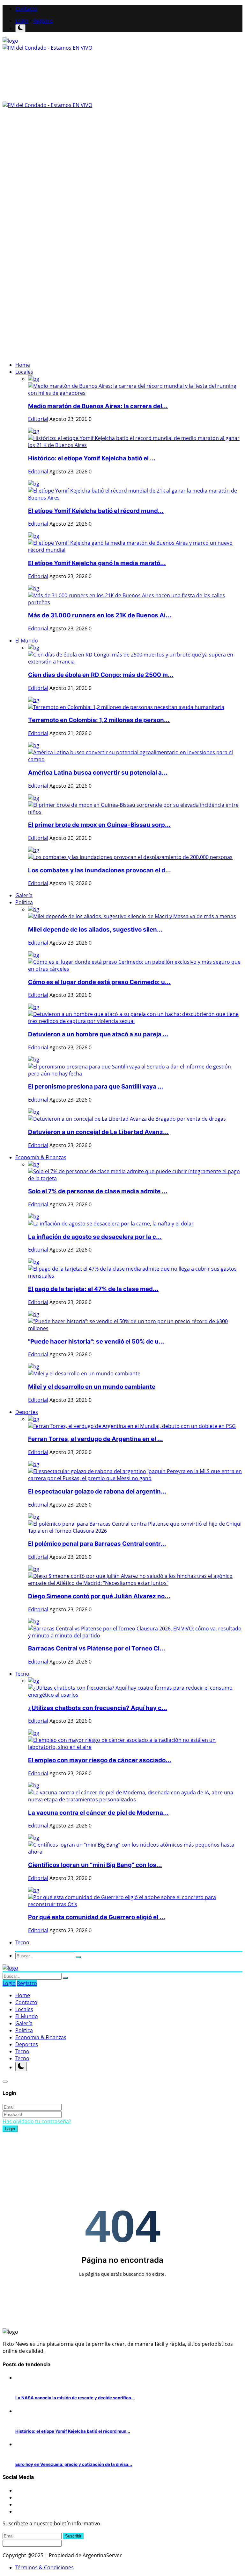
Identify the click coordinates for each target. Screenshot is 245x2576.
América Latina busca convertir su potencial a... (98, 773)
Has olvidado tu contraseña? (37, 2121)
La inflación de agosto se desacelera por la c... (95, 1237)
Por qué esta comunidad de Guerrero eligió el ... (97, 1917)
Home (23, 365)
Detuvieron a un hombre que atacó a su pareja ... (98, 1034)
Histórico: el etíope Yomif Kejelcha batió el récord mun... (73, 2431)
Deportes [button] (27, 1412)
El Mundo (27, 2016)
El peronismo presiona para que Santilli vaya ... (96, 1086)
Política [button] (24, 902)
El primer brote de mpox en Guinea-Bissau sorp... (99, 825)
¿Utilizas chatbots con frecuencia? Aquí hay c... (98, 1708)
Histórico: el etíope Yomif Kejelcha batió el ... (92, 458)
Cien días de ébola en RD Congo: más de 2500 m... (101, 675)
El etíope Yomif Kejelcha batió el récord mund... (96, 511)
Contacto (26, 9)
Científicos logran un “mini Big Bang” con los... (95, 1865)
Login (22, 21)
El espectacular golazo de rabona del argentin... (97, 1491)
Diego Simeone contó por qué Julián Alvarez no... (99, 1596)
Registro (43, 21)
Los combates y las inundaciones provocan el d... (100, 870)
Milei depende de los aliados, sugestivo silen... (95, 930)
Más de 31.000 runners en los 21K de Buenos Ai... (100, 615)
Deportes (27, 2044)
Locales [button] (24, 372)
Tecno (22, 2051)
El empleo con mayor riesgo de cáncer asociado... (100, 1760)
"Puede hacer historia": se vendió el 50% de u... (96, 1341)
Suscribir (73, 2536)
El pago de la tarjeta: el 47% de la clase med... (93, 1289)
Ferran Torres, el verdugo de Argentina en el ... (96, 1439)
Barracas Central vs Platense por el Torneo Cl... (97, 1648)
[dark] (20, 28)
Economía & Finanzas (41, 2037)
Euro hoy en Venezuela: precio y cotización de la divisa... (74, 2464)
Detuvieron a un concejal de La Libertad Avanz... (98, 1132)
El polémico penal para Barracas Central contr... (97, 1544)
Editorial (38, 419)
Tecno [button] (22, 1674)
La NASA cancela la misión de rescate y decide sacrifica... (75, 2398)
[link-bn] (58, 225)
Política (24, 2030)
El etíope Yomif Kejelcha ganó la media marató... (97, 563)
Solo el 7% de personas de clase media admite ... (98, 1191)
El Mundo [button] (27, 641)
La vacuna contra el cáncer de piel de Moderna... (98, 1813)
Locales (24, 2009)
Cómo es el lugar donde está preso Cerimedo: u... (99, 982)
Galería (24, 895)
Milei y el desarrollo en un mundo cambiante (92, 1387)
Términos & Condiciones (45, 2567)
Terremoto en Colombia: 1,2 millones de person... (99, 720)
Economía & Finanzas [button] (41, 1157)
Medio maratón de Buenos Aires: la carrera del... (98, 406)
